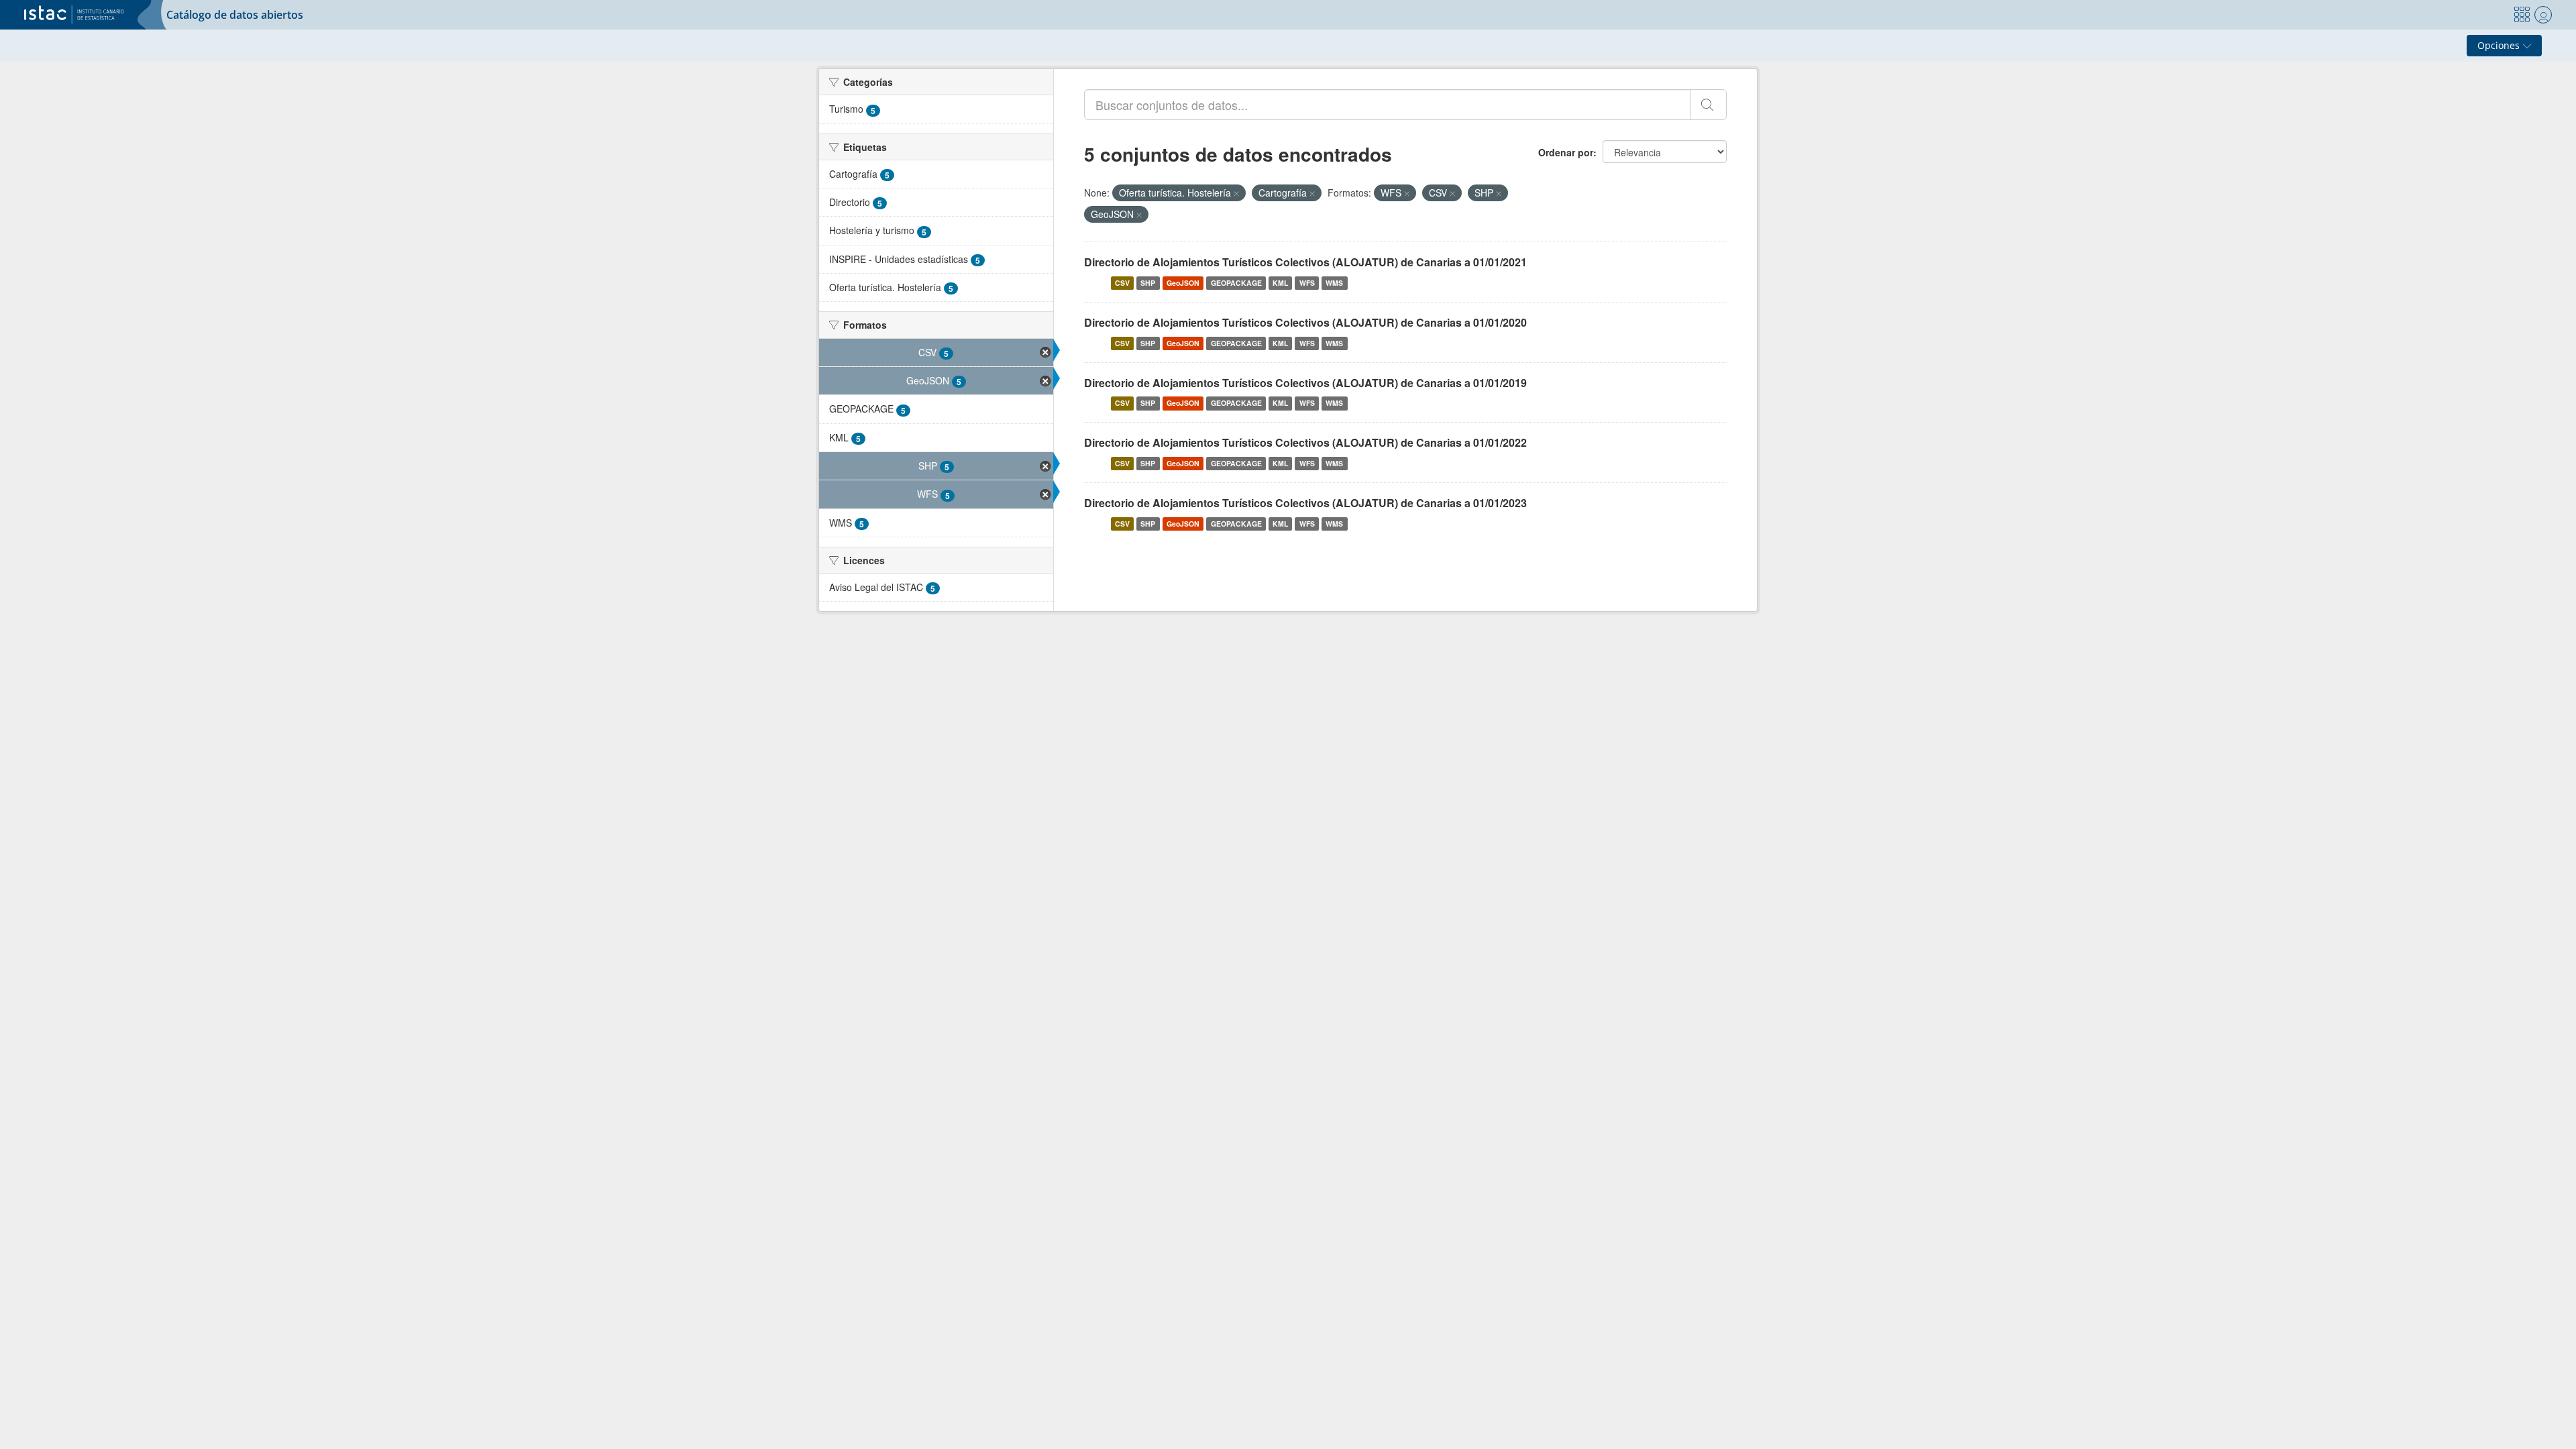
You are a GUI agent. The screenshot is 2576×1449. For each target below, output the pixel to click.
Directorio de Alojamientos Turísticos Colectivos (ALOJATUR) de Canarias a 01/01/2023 (1305, 503)
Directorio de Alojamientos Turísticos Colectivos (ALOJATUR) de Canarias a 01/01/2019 (1305, 383)
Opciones (2500, 45)
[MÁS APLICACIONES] (2522, 15)
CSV (1122, 283)
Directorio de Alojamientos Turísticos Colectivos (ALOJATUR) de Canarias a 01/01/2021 (1305, 262)
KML (1280, 283)
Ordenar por (1566, 152)
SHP (1148, 283)
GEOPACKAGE (1236, 283)
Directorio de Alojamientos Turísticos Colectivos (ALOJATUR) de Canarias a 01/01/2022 (1305, 442)
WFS (1307, 283)
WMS (1334, 283)
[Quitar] (1236, 193)
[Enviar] (1708, 105)
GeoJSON (1183, 283)
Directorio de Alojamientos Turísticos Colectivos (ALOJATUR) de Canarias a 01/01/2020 (1305, 322)
